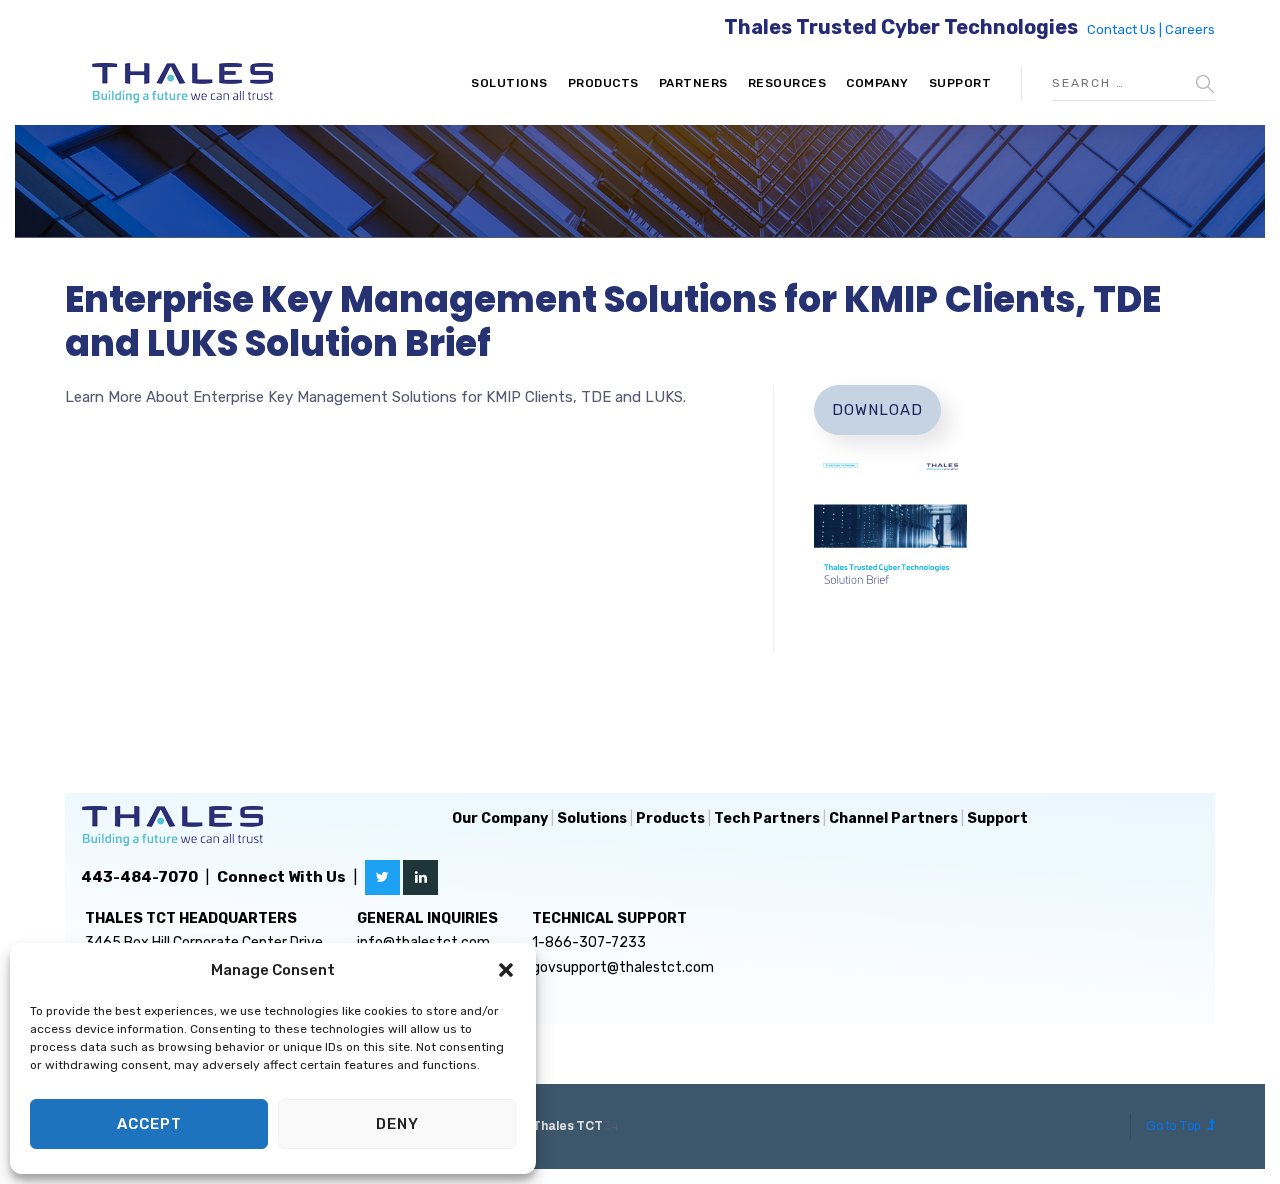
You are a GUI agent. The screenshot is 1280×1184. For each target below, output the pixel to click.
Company (877, 83)
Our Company (500, 818)
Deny (397, 1124)
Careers (1190, 29)
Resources (787, 83)
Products (603, 83)
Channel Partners (893, 818)
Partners (693, 83)
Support (960, 83)
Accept (149, 1124)
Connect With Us (281, 877)
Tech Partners (767, 818)
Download (877, 410)
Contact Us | (1126, 29)
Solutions (509, 83)
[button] (506, 970)
